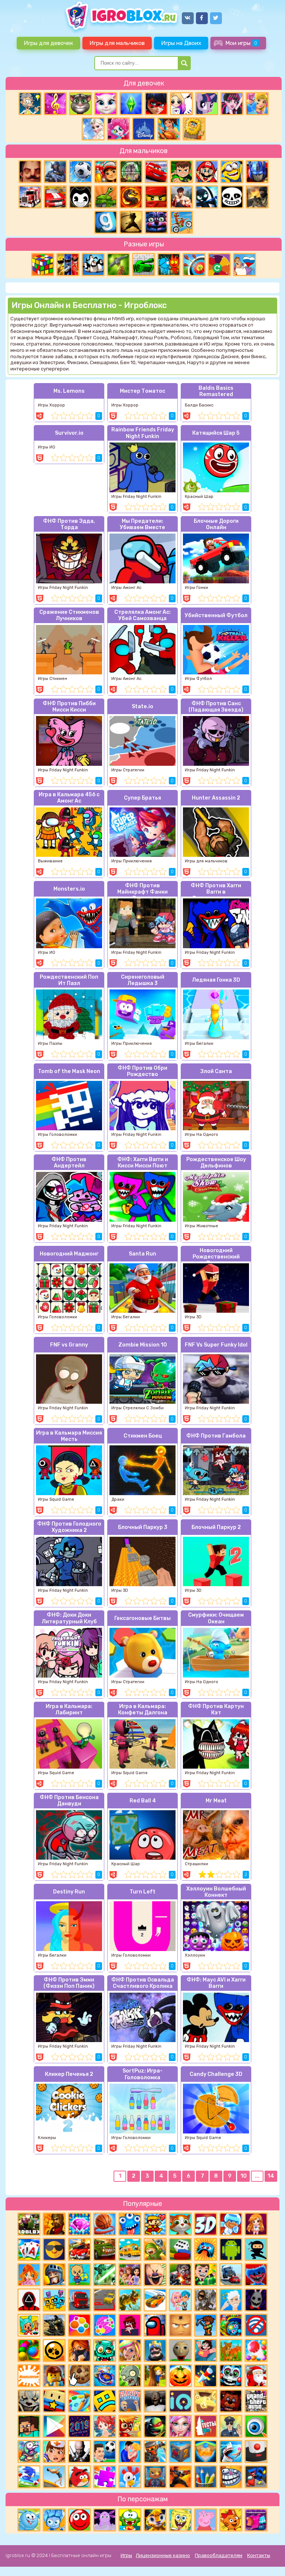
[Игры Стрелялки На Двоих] (54, 2325)
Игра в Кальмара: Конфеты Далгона (143, 1710)
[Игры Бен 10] (181, 172)
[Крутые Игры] (54, 2249)
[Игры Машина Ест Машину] (105, 2249)
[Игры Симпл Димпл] (79, 2325)
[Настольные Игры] (180, 2249)
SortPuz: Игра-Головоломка (142, 2074)
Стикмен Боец (143, 1436)
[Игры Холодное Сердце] (93, 129)
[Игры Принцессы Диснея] (144, 129)
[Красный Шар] (79, 2520)
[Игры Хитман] (79, 2452)
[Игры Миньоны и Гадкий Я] (232, 172)
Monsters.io (69, 889)
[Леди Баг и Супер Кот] (156, 104)
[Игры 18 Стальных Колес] (30, 197)
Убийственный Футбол (216, 615)
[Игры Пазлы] (105, 2477)
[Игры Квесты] (180, 2452)
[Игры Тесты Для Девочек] (130, 2275)
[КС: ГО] (257, 197)
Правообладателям (219, 2555)
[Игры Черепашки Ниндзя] (155, 2426)
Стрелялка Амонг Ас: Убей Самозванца (142, 615)
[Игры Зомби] (105, 2350)
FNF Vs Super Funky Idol (216, 1345)
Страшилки (196, 1864)
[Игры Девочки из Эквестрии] (118, 129)
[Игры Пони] (207, 104)
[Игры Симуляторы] (231, 2350)
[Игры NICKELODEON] (29, 2376)
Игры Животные (202, 1226)
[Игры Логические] (30, 104)
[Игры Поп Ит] (105, 2325)
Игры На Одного (202, 1135)
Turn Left (142, 1892)
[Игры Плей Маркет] (54, 2426)
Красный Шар (199, 497)
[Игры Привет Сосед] (30, 172)
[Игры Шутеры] (55, 172)
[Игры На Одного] (206, 2350)
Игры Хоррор (51, 405)
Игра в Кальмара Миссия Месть (69, 1436)
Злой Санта (216, 1071)
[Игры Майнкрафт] (29, 2426)
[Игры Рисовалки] (206, 2477)
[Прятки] (155, 2376)
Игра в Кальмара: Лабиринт (69, 1710)
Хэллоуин (195, 1955)
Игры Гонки (196, 588)
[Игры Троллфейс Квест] (231, 2477)
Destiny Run (69, 1892)
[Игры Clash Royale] (155, 2350)
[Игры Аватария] (180, 2300)
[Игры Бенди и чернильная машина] (81, 197)
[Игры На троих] (68, 265)
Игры (126, 2555)
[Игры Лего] (54, 2376)
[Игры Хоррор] (156, 222)
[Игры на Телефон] (256, 2325)
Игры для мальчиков (117, 43)
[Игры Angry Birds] (79, 2477)
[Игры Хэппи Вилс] (130, 2401)
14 (271, 2176)
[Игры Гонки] (55, 197)
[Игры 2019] (79, 2426)
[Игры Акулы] (231, 2452)
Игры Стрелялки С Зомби (137, 1408)
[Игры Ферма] (130, 2477)
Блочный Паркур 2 (216, 1527)
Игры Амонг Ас (126, 588)
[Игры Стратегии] (54, 2224)
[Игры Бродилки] (130, 2426)
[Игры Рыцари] (54, 2275)
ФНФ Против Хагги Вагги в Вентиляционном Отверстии (216, 890)
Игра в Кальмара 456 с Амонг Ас (69, 798)
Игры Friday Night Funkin (136, 497)
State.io (142, 707)
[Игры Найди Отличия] (256, 2426)
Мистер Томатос (142, 391)
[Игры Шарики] (256, 2350)
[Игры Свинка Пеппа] (206, 2520)
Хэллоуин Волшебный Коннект (216, 1892)
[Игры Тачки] (156, 172)
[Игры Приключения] (155, 2452)
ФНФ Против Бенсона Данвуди (69, 1801)
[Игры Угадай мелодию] (55, 104)
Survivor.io (69, 433)
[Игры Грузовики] (79, 2300)
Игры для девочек (48, 43)
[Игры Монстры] (130, 2224)
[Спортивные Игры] (194, 265)
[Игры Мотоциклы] (181, 222)
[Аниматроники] (231, 2376)
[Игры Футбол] (81, 172)
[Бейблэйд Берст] (105, 2376)
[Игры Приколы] (29, 2452)
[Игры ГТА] (256, 2401)
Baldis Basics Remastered (216, 391)
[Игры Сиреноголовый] (206, 2300)
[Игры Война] (155, 2249)
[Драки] (181, 197)
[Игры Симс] (131, 104)
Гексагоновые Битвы (142, 1618)
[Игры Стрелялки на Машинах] (79, 2249)
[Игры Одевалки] (257, 104)
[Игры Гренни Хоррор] (155, 2401)
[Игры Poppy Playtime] (256, 2275)
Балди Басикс (199, 405)
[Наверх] (269, 2560)
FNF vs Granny (69, 1345)
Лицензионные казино (163, 2555)
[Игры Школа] (130, 2249)
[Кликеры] (79, 2376)
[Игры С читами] (206, 2401)
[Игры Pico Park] (54, 2300)
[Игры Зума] (231, 2325)
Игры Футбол (198, 679)
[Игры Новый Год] (256, 2376)
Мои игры (241, 43)
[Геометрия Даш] (105, 2401)
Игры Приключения (132, 861)
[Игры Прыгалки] (54, 2477)
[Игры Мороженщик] (155, 2275)
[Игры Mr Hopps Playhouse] (256, 2300)
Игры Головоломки (58, 1135)
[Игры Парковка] (105, 2300)
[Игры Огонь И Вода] (169, 265)
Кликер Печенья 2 (69, 2074)
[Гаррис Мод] (106, 222)
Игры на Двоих (181, 43)
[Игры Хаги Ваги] (256, 2477)
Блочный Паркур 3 (143, 1527)
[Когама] (54, 2401)
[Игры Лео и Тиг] (155, 2520)
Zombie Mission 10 (143, 1345)
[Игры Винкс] (29, 2275)
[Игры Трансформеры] (257, 172)
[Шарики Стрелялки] (29, 2350)
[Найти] (184, 63)
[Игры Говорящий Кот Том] (81, 104)
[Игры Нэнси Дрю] (79, 2350)
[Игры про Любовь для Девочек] (130, 2452)
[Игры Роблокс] (29, 2224)
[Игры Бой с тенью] (131, 222)
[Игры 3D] (206, 2224)
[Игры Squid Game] (29, 2300)
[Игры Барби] (130, 2350)
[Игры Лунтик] (105, 2520)
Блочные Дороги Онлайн (216, 524)
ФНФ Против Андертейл (69, 1163)
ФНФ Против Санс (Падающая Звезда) (216, 707)
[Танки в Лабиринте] (144, 265)
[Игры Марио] (207, 172)
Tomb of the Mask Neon (69, 1071)
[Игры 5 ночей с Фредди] (231, 2401)
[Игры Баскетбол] (105, 2224)
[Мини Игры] (206, 2249)
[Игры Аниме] (256, 2224)
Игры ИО (47, 447)
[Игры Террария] (206, 2325)
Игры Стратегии (128, 770)
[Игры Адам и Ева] (194, 129)
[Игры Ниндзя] (256, 2249)
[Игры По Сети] (155, 2477)
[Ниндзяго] (156, 197)
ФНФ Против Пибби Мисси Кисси (69, 707)
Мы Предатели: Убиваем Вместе (142, 524)
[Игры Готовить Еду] (169, 129)
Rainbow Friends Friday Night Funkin (143, 433)
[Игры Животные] (180, 2224)
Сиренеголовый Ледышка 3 (143, 980)
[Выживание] (118, 265)
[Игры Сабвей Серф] (106, 172)
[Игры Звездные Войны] (105, 2275)
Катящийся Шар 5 (216, 433)
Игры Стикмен (53, 679)
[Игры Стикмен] (207, 197)
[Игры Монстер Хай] (232, 104)
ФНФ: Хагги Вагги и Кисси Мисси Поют (143, 1163)
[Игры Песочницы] (206, 2452)
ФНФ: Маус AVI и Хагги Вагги (216, 1983)
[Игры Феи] (105, 2426)
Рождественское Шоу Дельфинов (216, 1163)
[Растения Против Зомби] (130, 2376)
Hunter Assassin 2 (216, 798)
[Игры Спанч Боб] (180, 2520)
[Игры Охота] (131, 172)
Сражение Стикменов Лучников (69, 615)
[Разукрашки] (79, 2401)
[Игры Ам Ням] (130, 2520)
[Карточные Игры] (29, 2249)
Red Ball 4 (143, 1801)
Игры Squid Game (56, 1499)
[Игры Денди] (155, 2224)
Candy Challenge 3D (216, 2074)
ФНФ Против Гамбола (216, 1436)
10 (244, 2176)
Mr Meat (216, 1801)
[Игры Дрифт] (155, 2300)
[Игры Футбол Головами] (105, 2452)
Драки (118, 1499)
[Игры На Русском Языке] (245, 265)
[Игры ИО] (180, 2401)
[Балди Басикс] (180, 2350)
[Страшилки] (29, 2401)
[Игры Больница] (54, 2452)
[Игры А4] (231, 2300)
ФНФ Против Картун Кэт (216, 1710)
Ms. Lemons (69, 391)
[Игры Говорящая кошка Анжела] (106, 104)
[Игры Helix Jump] (256, 2452)
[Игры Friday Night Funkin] (130, 2325)
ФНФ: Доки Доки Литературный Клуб (69, 1618)
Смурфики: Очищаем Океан (216, 1618)
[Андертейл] (232, 197)
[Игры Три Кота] (231, 2520)
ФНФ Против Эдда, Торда (69, 524)
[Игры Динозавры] (130, 2300)
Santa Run (142, 1254)
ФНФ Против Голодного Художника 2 (69, 1527)
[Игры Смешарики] (29, 2520)
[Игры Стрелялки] (180, 2477)
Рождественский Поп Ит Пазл (69, 980)
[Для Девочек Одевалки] (256, 2520)
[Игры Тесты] (206, 2426)
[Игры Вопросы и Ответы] (219, 265)
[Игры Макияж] (180, 2426)
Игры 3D (193, 1317)
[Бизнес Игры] (206, 2275)
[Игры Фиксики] (54, 2520)
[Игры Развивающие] (79, 2275)
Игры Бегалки (199, 1044)
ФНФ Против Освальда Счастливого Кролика (143, 1983)
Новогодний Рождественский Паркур (216, 1254)
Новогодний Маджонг (69, 1254)
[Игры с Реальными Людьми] (180, 2325)
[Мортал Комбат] (131, 197)
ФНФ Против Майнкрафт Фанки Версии (142, 890)
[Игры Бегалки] (29, 2477)
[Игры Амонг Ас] (155, 2325)
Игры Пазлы (50, 1044)
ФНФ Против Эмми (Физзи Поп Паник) (69, 1983)
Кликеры (47, 2138)
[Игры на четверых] (93, 265)
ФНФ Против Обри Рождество (142, 1071)
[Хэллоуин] (180, 2376)
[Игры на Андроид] (231, 2249)
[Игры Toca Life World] (29, 2325)
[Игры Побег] (231, 2224)
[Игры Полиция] (231, 2426)
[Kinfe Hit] (206, 2376)
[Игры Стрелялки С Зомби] (180, 2275)
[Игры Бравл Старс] (54, 2350)
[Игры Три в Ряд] (79, 2224)
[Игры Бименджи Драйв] (231, 2275)
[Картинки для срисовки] (181, 104)
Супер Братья (142, 798)
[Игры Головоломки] (43, 265)
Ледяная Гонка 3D (216, 980)
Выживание (50, 861)
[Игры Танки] (106, 197)
